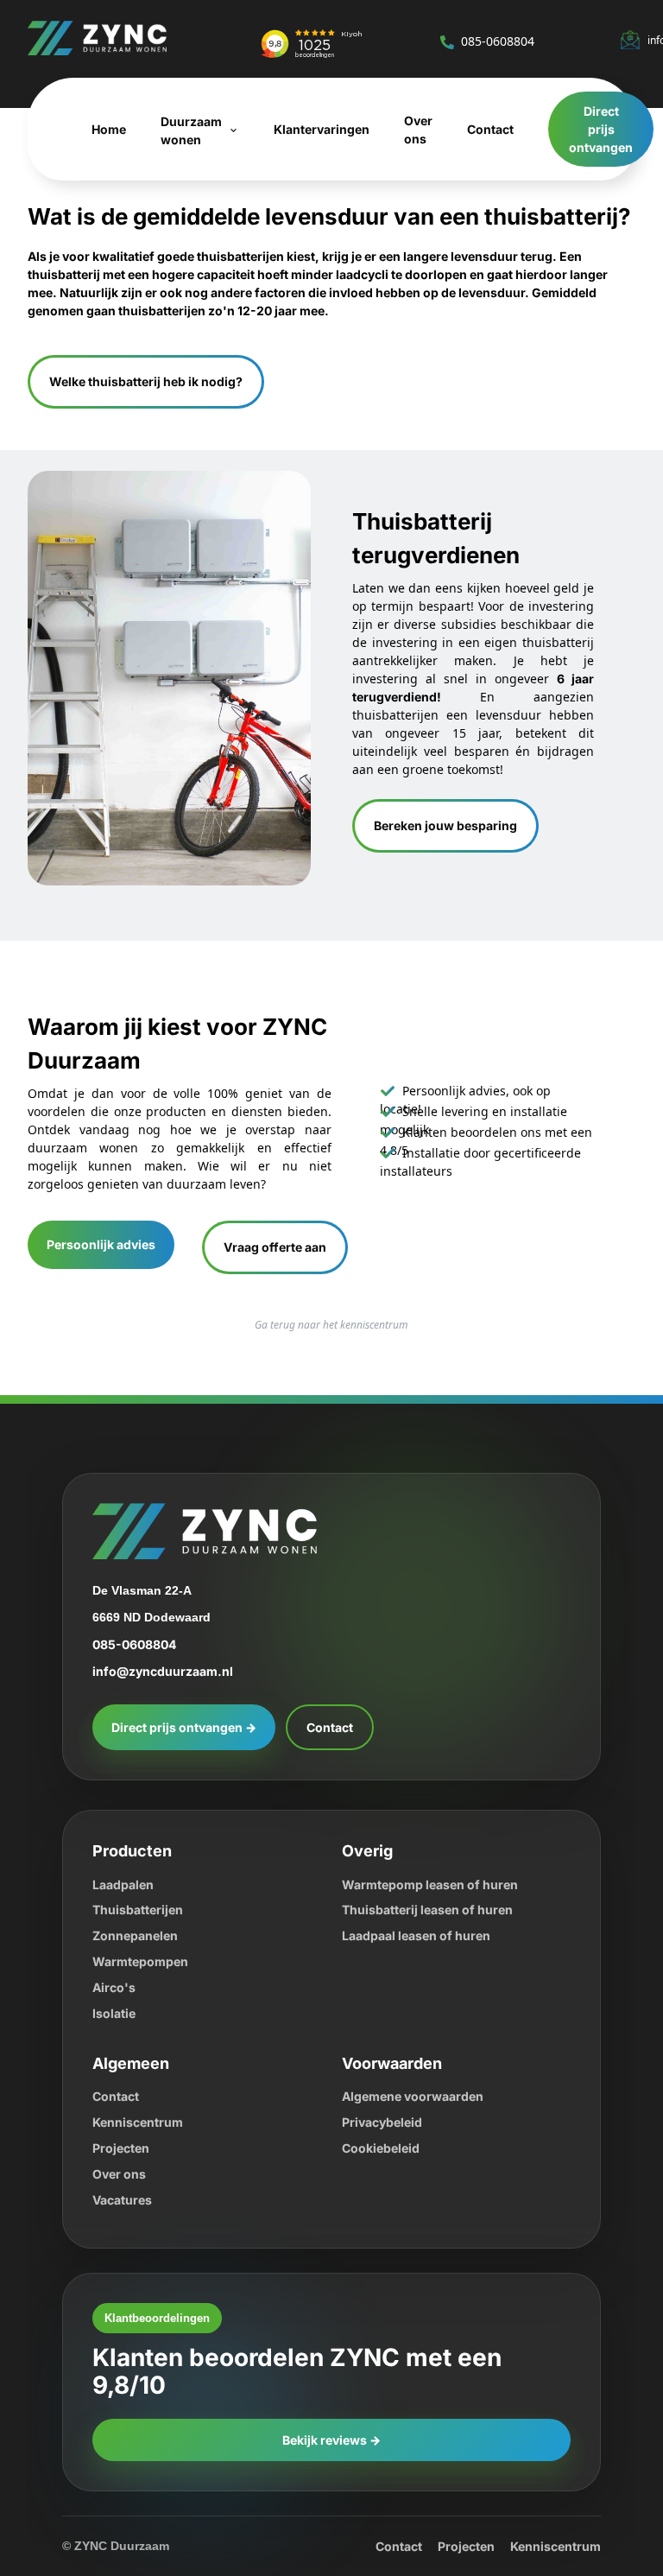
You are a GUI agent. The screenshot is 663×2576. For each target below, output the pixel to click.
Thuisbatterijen (141, 1909)
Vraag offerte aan (285, 1246)
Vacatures (125, 2199)
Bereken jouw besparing (449, 825)
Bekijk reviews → (332, 2411)
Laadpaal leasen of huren (422, 1935)
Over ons (120, 2173)
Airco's (113, 1986)
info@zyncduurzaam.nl (165, 1670)
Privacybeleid (384, 2121)
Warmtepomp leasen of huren (436, 1884)
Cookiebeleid (383, 2147)
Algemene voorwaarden (418, 2095)
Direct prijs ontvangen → (188, 1726)
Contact (341, 1726)
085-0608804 (505, 41)
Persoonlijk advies (103, 1244)
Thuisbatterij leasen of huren (432, 1909)
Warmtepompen (144, 1961)
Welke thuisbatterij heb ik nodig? (152, 381)
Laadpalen (126, 1884)
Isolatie (116, 2012)
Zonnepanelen (137, 1935)
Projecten (123, 2147)
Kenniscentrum (139, 2121)
